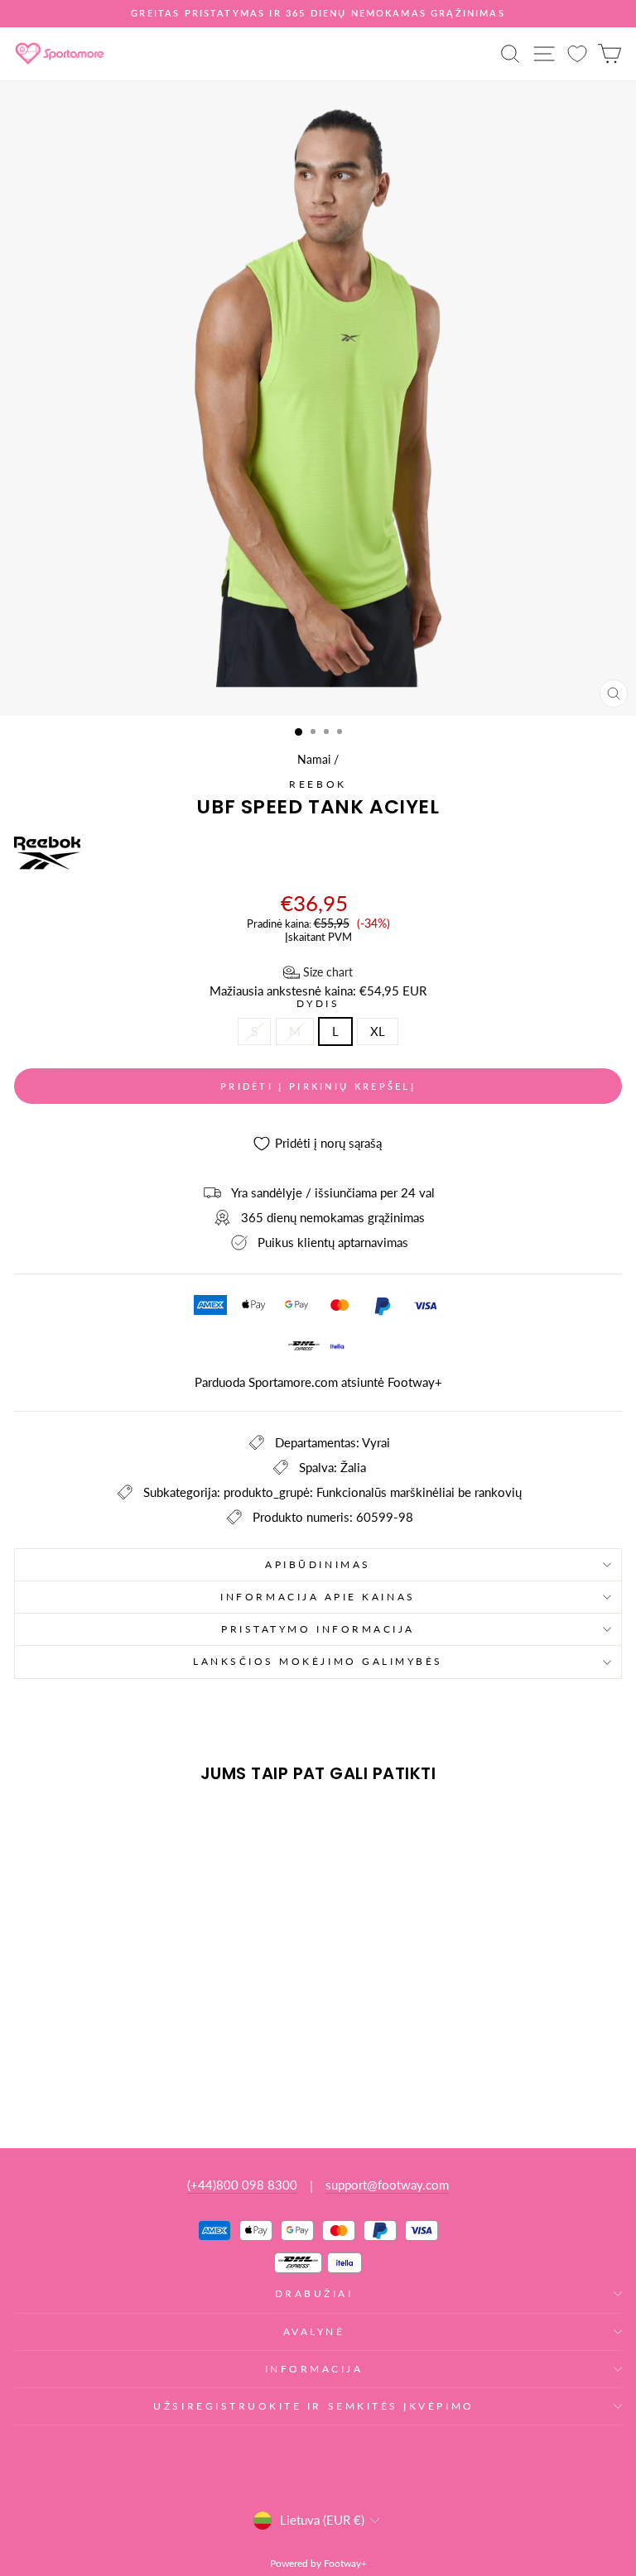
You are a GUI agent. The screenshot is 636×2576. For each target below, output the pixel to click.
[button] (318, 972)
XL (378, 1031)
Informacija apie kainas (318, 1597)
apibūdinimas (318, 1564)
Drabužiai (314, 2293)
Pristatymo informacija (318, 1629)
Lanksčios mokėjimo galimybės (318, 1661)
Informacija (314, 2369)
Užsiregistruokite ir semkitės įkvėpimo (313, 2406)
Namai (314, 760)
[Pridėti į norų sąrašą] (34, 1826)
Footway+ (415, 1382)
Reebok (318, 784)
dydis (318, 1004)
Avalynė (314, 2331)
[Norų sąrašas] (577, 53)
